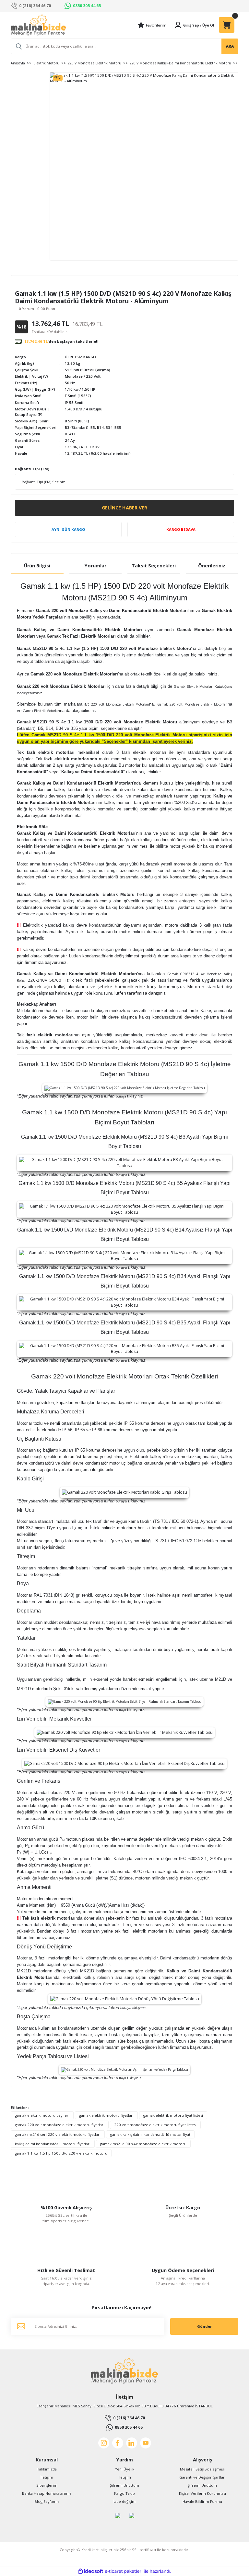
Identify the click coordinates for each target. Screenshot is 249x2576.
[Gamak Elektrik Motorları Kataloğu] (124, 699)
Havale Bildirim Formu (202, 2501)
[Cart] (227, 25)
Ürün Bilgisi (37, 566)
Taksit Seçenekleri (154, 566)
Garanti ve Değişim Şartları (202, 2477)
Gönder (204, 2326)
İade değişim (124, 2501)
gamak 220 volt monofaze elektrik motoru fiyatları (60, 2125)
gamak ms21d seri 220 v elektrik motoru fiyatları (58, 2134)
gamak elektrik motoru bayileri (42, 2115)
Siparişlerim (47, 2485)
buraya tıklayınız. (134, 2008)
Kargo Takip (124, 2493)
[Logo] (38, 25)
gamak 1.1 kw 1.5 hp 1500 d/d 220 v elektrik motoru (61, 2153)
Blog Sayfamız (47, 2501)
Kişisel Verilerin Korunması (202, 2493)
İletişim (47, 2477)
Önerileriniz (212, 566)
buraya (121, 1096)
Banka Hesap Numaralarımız (47, 2493)
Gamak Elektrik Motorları (60, 711)
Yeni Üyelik (124, 2469)
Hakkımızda (47, 2469)
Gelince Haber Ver (124, 508)
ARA (230, 46)
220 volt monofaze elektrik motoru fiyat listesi (155, 2125)
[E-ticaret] (124, 2571)
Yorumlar (95, 566)
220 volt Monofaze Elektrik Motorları (124, 704)
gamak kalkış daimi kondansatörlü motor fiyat (150, 2134)
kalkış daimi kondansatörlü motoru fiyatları (53, 2144)
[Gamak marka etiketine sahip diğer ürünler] (33, 284)
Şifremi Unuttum (124, 2485)
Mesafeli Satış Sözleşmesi (202, 2469)
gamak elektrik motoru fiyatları (106, 2115)
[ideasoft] (90, 2571)
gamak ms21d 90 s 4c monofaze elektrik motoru (143, 2144)
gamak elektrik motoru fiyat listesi (173, 2115)
